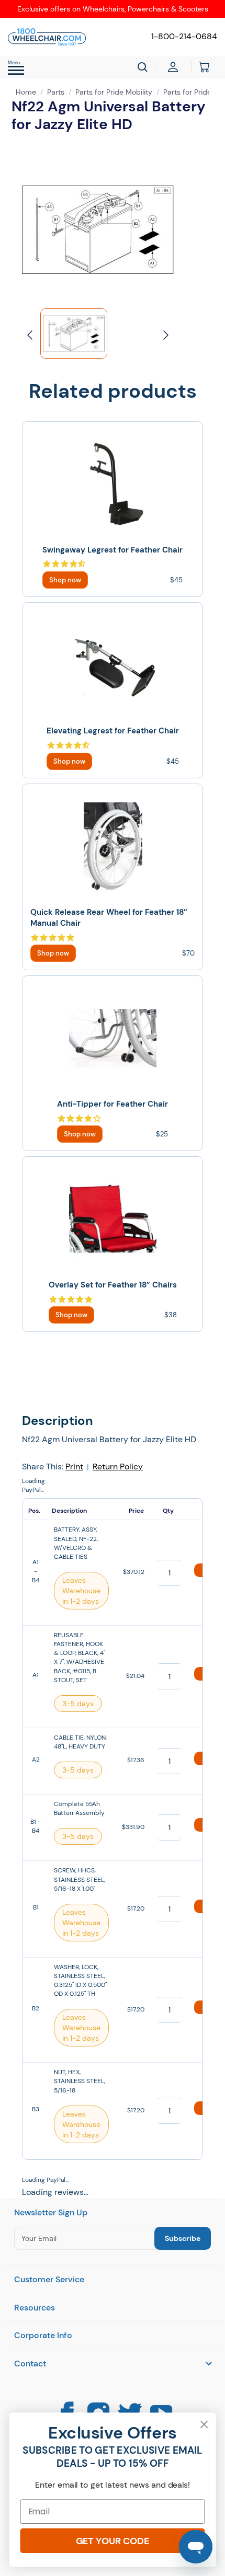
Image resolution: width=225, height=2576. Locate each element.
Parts (56, 92)
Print (74, 1467)
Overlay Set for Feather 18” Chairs (113, 1285)
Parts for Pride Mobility (114, 92)
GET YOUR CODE (113, 2541)
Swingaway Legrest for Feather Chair (113, 550)
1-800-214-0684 (184, 36)
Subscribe (183, 2238)
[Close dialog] (204, 2425)
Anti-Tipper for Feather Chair (113, 1104)
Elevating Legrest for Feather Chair (113, 731)
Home (26, 92)
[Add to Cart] (65, 580)
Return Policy (118, 1467)
